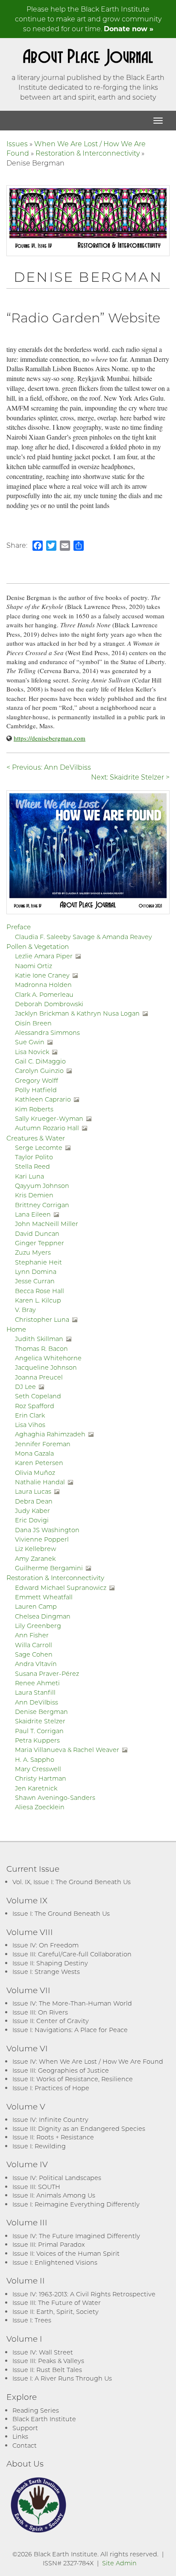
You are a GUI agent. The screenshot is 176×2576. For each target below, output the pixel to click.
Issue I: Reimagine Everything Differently (76, 2204)
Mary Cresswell (38, 1769)
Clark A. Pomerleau (44, 994)
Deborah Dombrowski (49, 1004)
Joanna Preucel (39, 1377)
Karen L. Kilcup (38, 1300)
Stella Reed (32, 1166)
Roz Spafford (35, 1406)
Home (16, 1329)
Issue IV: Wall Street (43, 2352)
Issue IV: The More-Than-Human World (72, 2003)
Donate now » (129, 28)
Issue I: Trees (32, 2320)
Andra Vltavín (36, 1664)
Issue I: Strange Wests (46, 1972)
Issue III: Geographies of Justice (61, 2070)
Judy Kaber (32, 1511)
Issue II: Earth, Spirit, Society (56, 2312)
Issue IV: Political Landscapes (57, 2178)
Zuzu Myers (33, 1252)
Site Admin (119, 2563)
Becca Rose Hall (40, 1291)
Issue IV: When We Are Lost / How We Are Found (88, 2061)
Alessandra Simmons (47, 1032)
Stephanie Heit (38, 1262)
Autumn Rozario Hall (47, 1128)
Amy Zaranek (35, 1558)
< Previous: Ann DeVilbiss (49, 767)
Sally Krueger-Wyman (49, 1118)
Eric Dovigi (32, 1520)
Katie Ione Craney (42, 975)
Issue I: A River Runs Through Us (62, 2378)
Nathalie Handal (40, 1482)
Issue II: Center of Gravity (51, 2021)
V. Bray (25, 1310)
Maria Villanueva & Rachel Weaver (67, 1750)
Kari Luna (29, 1176)
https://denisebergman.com (50, 738)
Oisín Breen (33, 1023)
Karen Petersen (39, 1463)
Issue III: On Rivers (40, 2012)
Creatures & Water (36, 1138)
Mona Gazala (34, 1453)
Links (20, 2436)
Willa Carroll (34, 1645)
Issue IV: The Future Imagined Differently (76, 2236)
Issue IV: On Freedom (45, 1945)
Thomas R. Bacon (41, 1349)
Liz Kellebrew (35, 1549)
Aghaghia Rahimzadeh (50, 1434)
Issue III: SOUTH (36, 2187)
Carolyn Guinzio (39, 1071)
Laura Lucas (33, 1491)
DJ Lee (25, 1387)
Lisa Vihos (30, 1425)
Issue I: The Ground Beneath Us (61, 1913)
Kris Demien (34, 1195)
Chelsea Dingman (43, 1616)
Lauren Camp (36, 1606)
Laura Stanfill (35, 1692)
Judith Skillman (39, 1339)
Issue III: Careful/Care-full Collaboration (72, 1954)
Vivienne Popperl (42, 1539)
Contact (25, 2445)
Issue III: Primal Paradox (48, 2244)
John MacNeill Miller (47, 1224)
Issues (17, 143)
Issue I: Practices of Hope (51, 2088)
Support (25, 2428)
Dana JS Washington (47, 1530)
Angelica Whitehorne (48, 1358)
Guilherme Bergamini (49, 1568)
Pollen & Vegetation (38, 946)
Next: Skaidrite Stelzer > (130, 777)
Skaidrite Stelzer (40, 1721)
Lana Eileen (33, 1214)
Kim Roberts (34, 1109)
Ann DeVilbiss (37, 1702)
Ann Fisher (32, 1635)
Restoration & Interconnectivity (88, 153)
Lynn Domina (36, 1272)
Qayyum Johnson (42, 1186)
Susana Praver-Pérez (47, 1674)
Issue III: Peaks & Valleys (48, 2361)
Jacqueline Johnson (46, 1367)
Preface (19, 927)
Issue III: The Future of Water (57, 2303)
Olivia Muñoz (35, 1473)
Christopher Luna (42, 1319)
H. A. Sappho (35, 1759)
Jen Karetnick (36, 1788)
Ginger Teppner (40, 1243)
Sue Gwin (30, 1042)
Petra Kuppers (37, 1740)
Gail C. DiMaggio (40, 1061)
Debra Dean (34, 1501)
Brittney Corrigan (42, 1205)
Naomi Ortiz (34, 966)
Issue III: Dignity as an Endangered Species (79, 2128)
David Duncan (37, 1233)
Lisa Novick (32, 1052)
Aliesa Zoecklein (40, 1807)
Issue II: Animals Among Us (54, 2195)
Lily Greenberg (38, 1626)
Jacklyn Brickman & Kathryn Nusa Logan (77, 1013)
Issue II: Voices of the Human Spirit (66, 2253)
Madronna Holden (43, 985)
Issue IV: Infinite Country (50, 2120)
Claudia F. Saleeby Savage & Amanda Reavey (84, 937)
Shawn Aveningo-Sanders (55, 1798)
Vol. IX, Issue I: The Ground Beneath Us (72, 1882)
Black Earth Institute (44, 2419)
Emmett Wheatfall (44, 1597)
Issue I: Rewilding (39, 2146)
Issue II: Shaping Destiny (50, 1963)
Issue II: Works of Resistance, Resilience (73, 2079)
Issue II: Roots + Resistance (53, 2137)
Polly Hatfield (36, 1090)
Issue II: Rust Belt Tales (47, 2370)
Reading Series (36, 2410)
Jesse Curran (35, 1281)
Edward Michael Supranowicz (61, 1588)
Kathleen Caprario (43, 1099)
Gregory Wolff (37, 1080)
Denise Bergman (41, 1712)
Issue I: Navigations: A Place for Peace (70, 2030)
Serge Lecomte (39, 1148)
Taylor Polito (34, 1157)
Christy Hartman (41, 1778)
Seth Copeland (38, 1396)
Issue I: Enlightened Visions (55, 2262)
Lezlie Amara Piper (44, 956)
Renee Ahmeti (37, 1683)
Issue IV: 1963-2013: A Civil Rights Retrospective (84, 2294)
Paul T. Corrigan (39, 1731)
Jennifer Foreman (43, 1444)
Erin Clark (30, 1415)
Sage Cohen (34, 1654)
